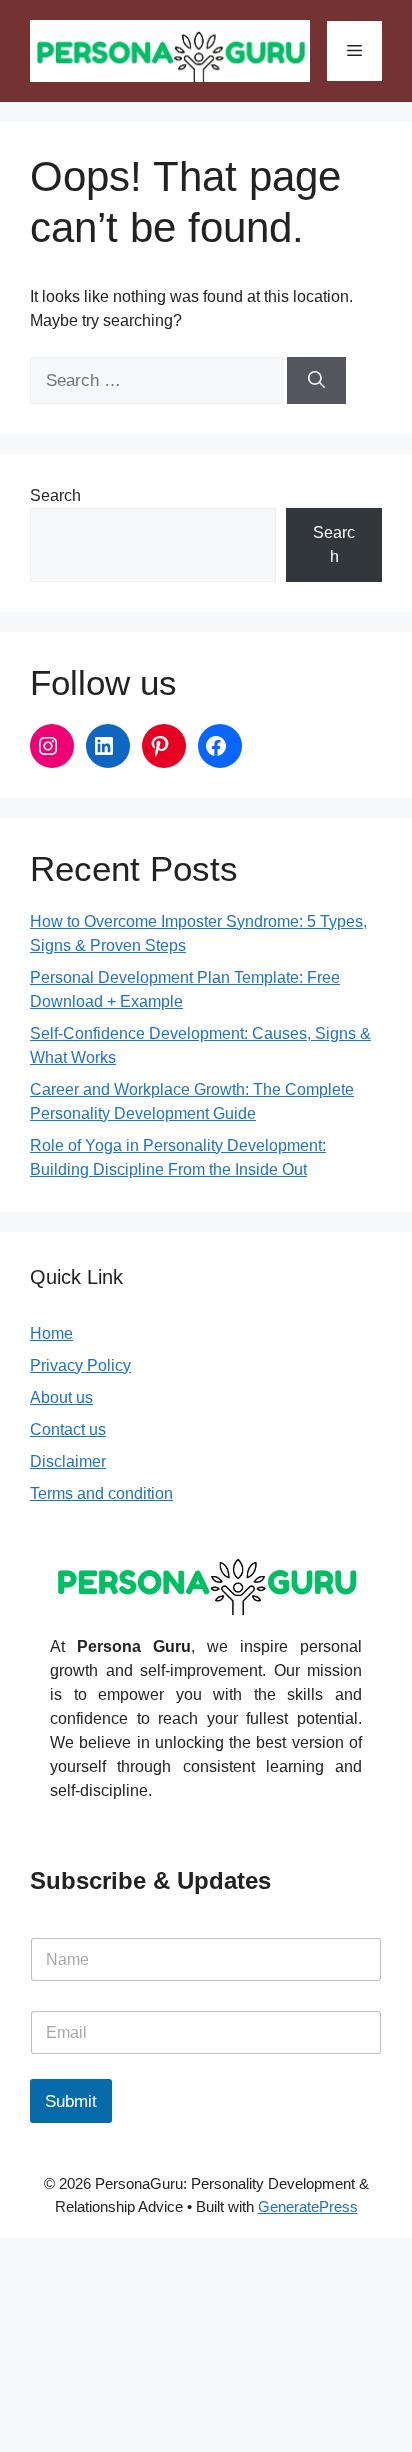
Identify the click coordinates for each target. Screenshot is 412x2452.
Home (51, 1333)
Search (55, 495)
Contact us (68, 1429)
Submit (71, 2101)
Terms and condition (101, 1493)
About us (61, 1397)
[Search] (316, 381)
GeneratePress (308, 2206)
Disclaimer (68, 1461)
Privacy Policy (80, 1365)
